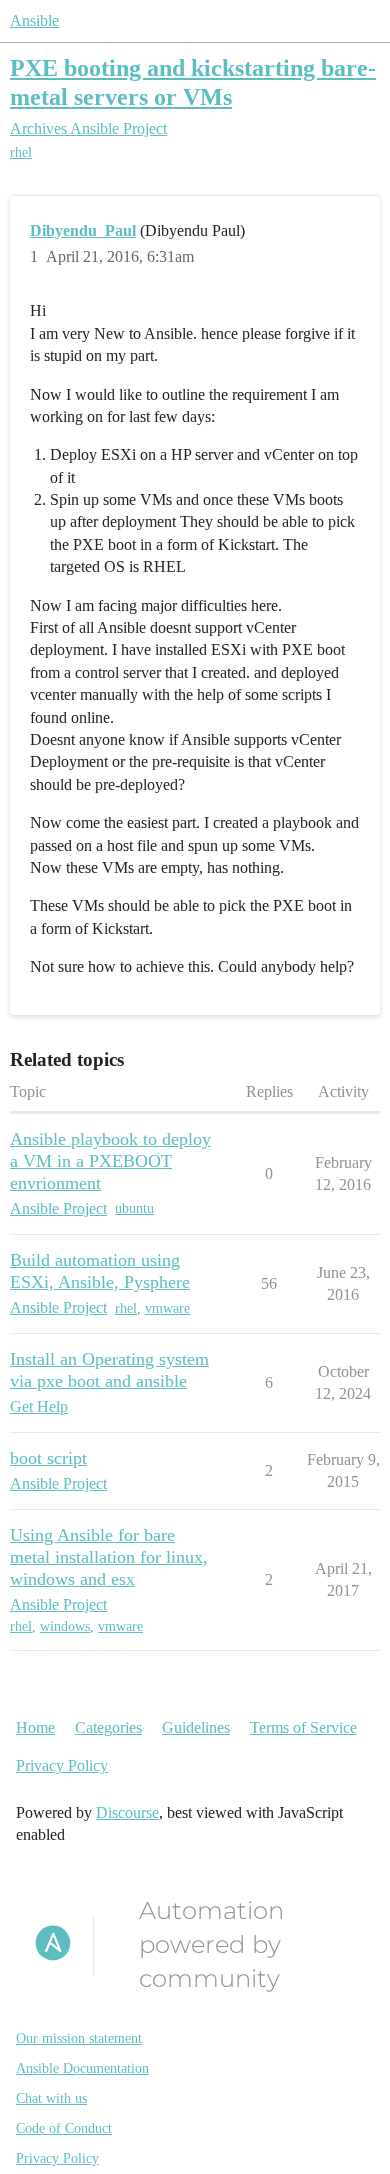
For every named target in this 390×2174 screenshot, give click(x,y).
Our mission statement (79, 2038)
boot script (48, 1458)
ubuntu (134, 1208)
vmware (167, 1308)
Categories (108, 1727)
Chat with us (51, 2098)
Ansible (34, 20)
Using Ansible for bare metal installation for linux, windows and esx (109, 1557)
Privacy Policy (62, 1765)
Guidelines (196, 1727)
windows (65, 1626)
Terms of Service (303, 1727)
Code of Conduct (64, 2128)
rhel (21, 152)
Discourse (127, 1812)
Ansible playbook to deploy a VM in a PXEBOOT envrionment (110, 1161)
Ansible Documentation (82, 2068)
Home (35, 1727)
